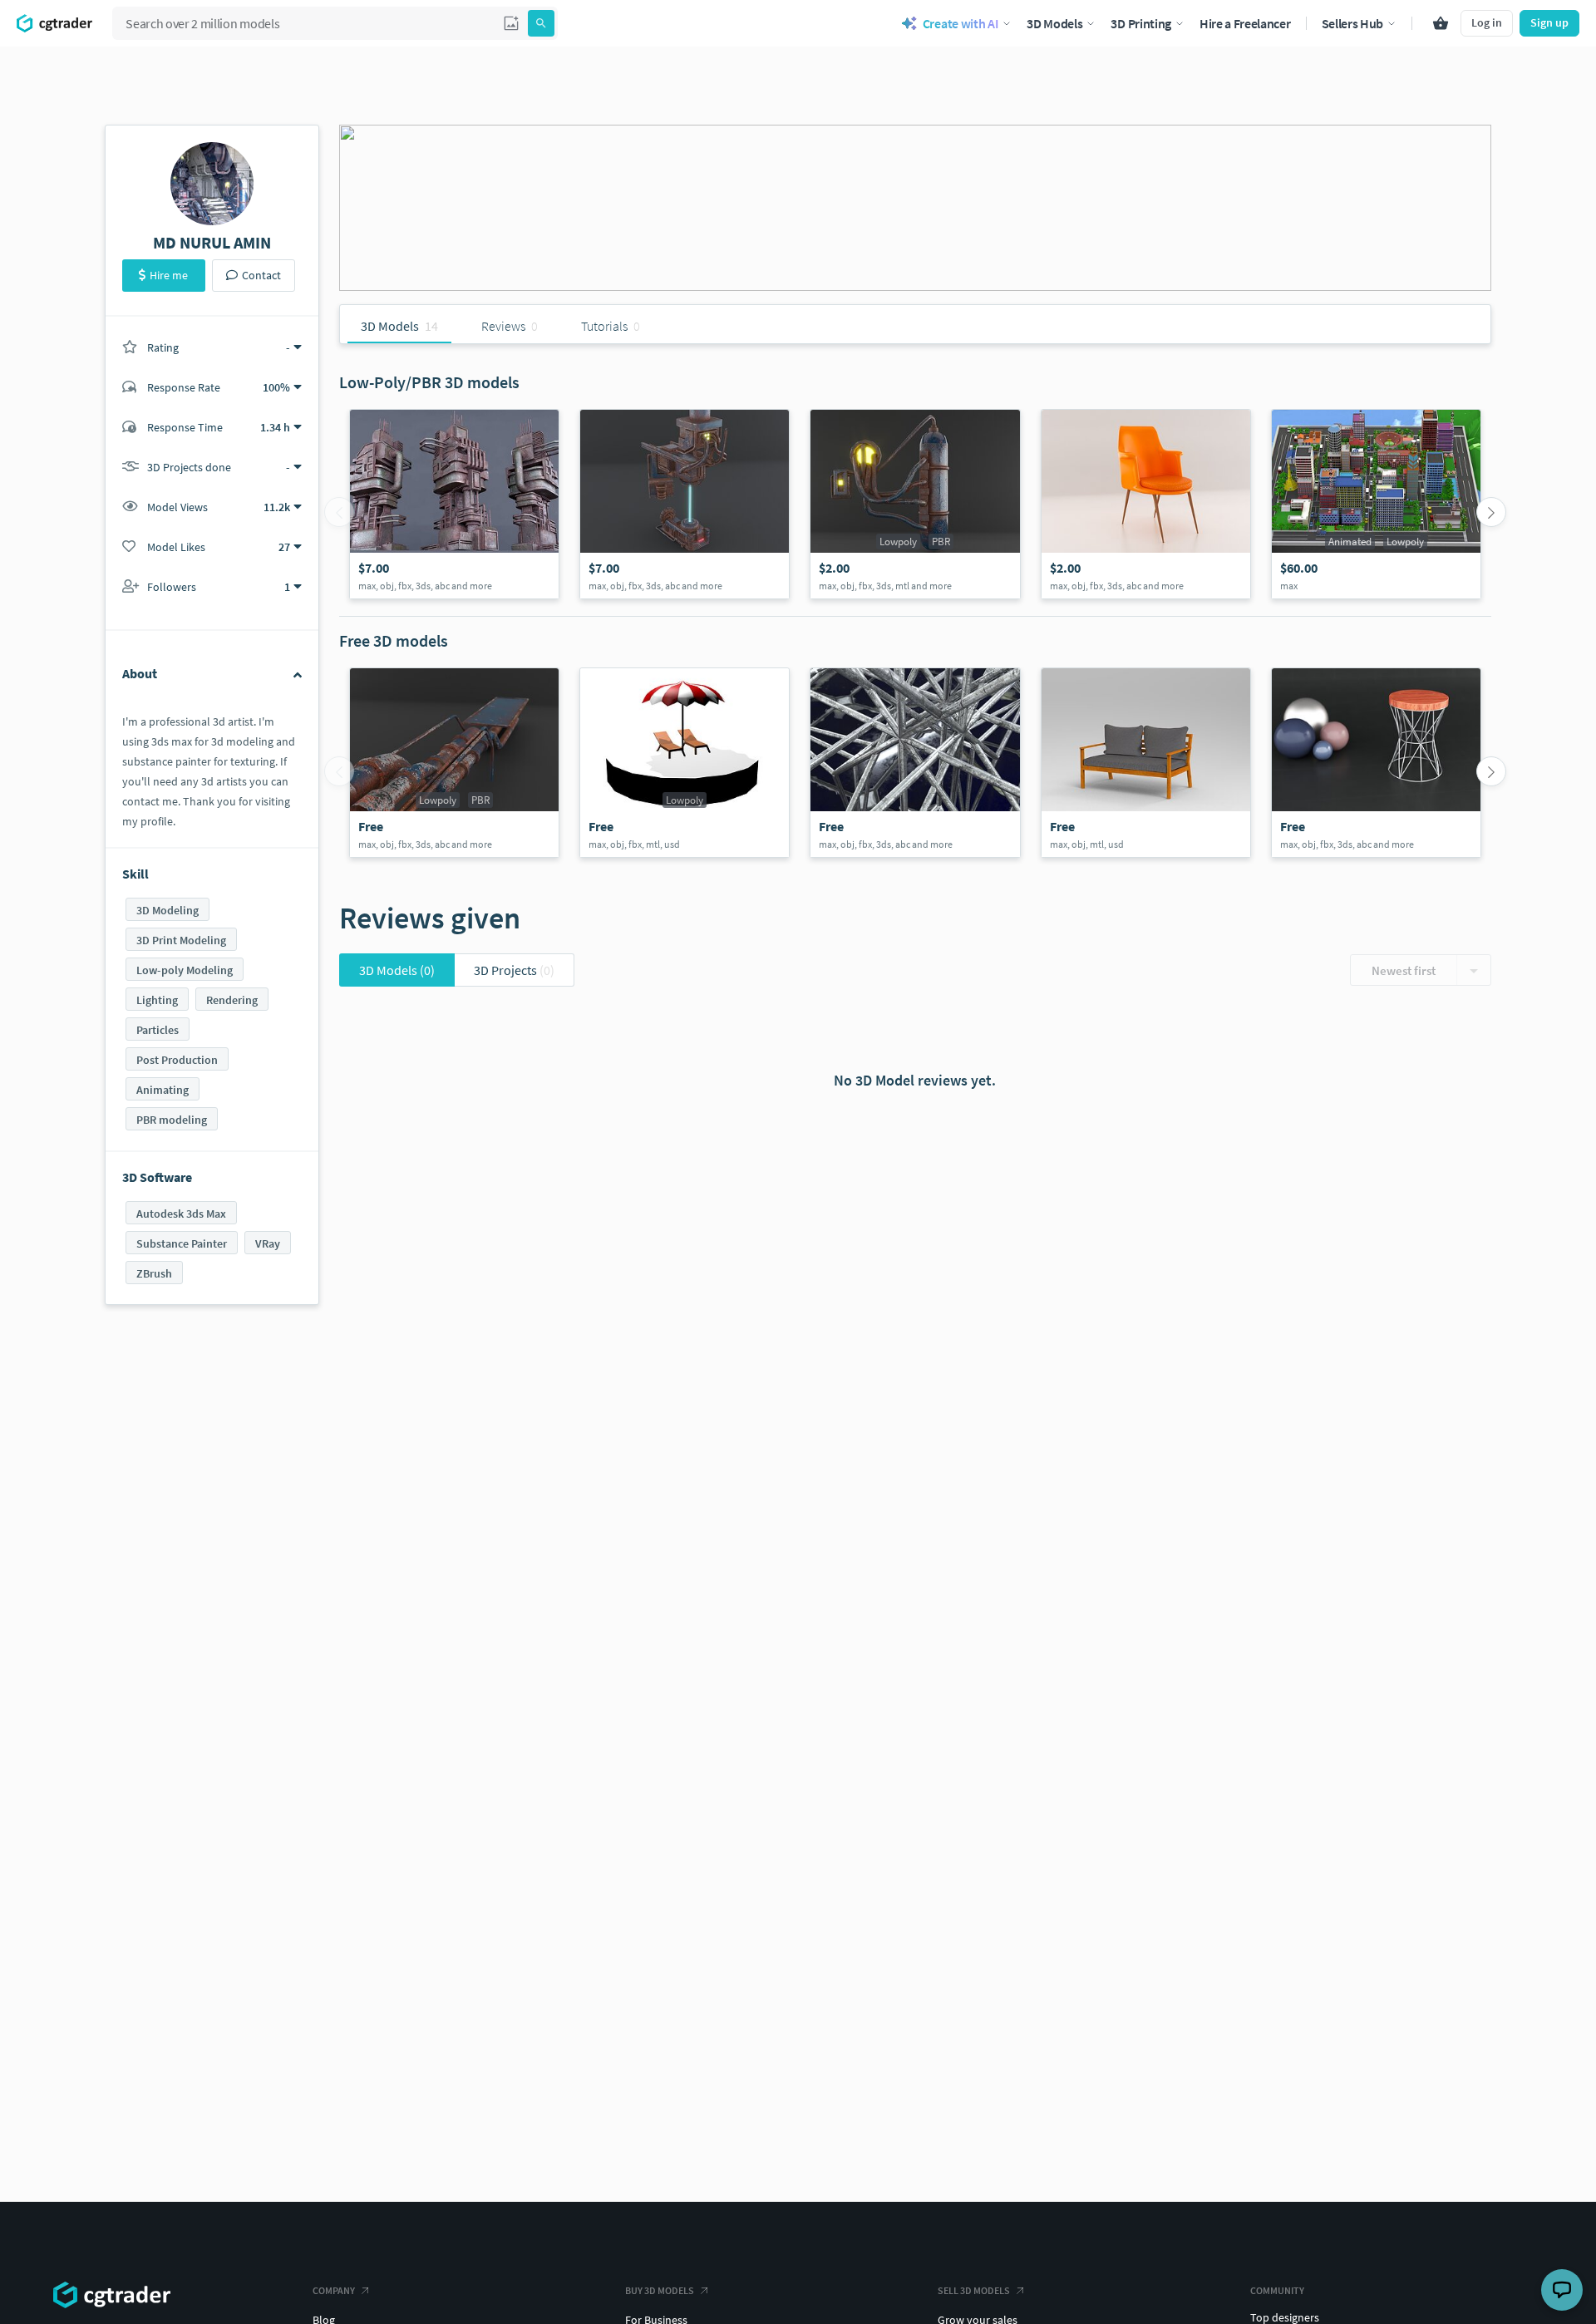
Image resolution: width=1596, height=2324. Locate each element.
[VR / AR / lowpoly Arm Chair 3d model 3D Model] (1146, 504)
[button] (511, 23)
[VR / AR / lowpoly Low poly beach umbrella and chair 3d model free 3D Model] (685, 763)
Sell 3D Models (974, 2290)
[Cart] (1441, 23)
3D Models (397, 970)
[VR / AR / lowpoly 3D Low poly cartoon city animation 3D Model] (1376, 504)
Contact (261, 275)
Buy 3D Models (660, 2290)
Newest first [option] (1404, 970)
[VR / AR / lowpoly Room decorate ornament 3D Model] (915, 763)
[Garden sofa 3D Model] (1146, 763)
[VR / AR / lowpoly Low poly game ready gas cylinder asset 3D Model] (915, 504)
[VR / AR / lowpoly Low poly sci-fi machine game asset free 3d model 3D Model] (685, 504)
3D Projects (514, 970)
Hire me (169, 275)
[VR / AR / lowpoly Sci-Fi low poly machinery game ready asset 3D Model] (454, 504)
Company (334, 2290)
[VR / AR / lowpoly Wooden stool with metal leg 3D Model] (1376, 763)
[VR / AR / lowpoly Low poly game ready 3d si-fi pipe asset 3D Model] (454, 763)
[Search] (541, 23)
